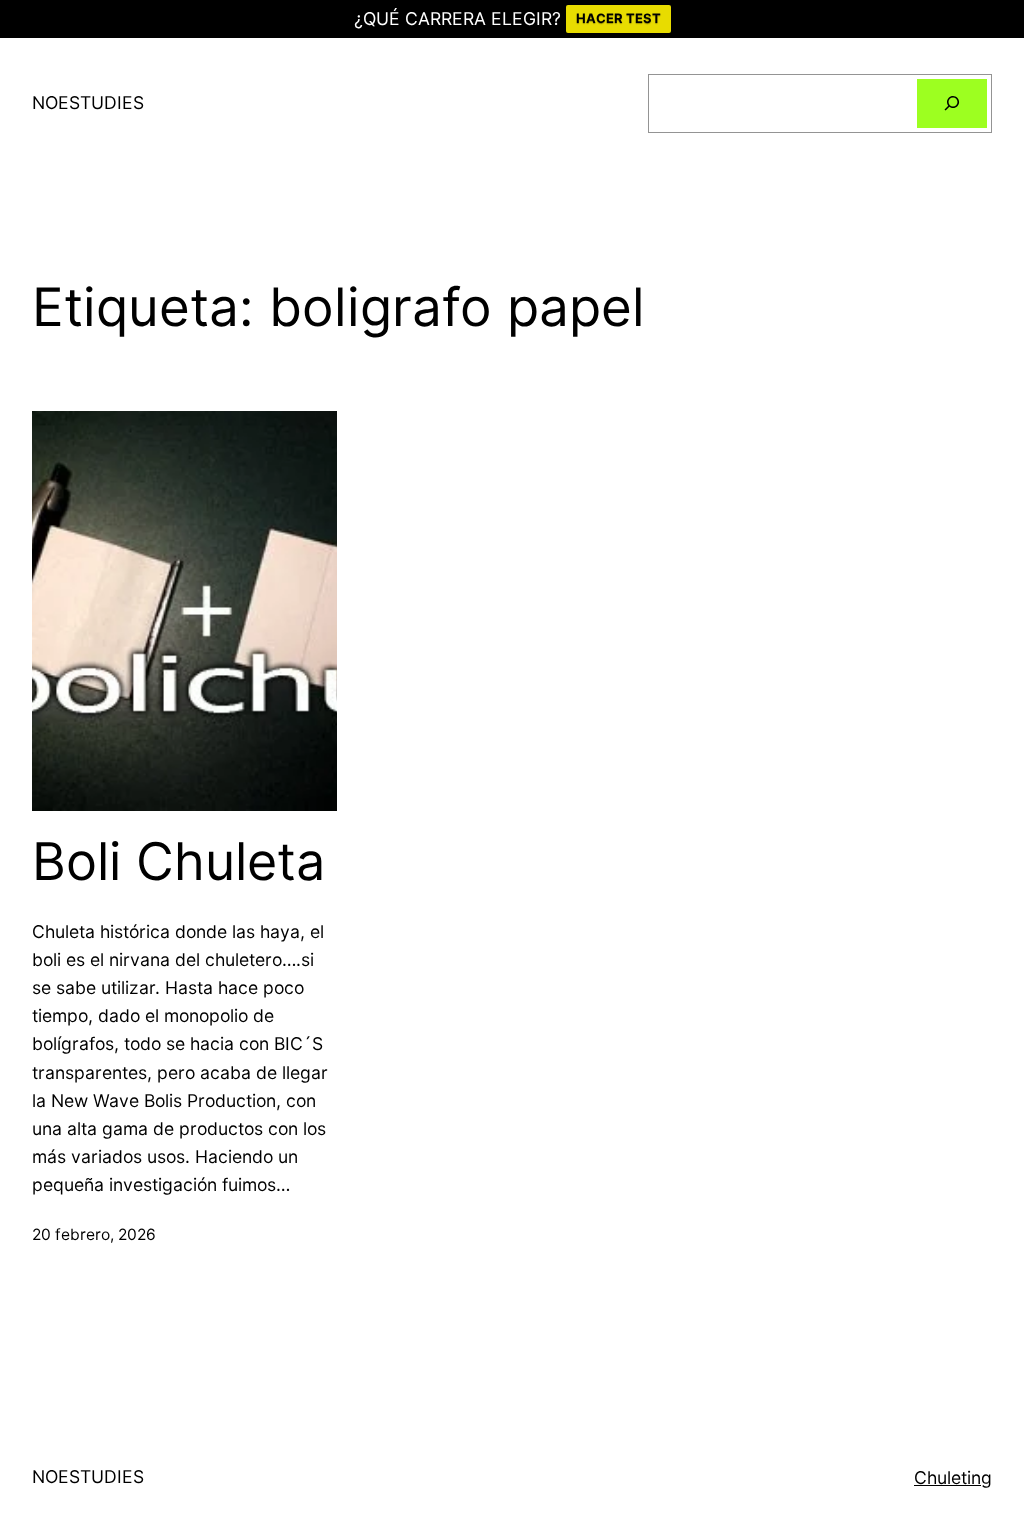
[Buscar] (952, 103)
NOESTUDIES (88, 102)
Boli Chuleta (178, 862)
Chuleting (953, 1477)
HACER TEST (618, 18)
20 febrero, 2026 (94, 1234)
